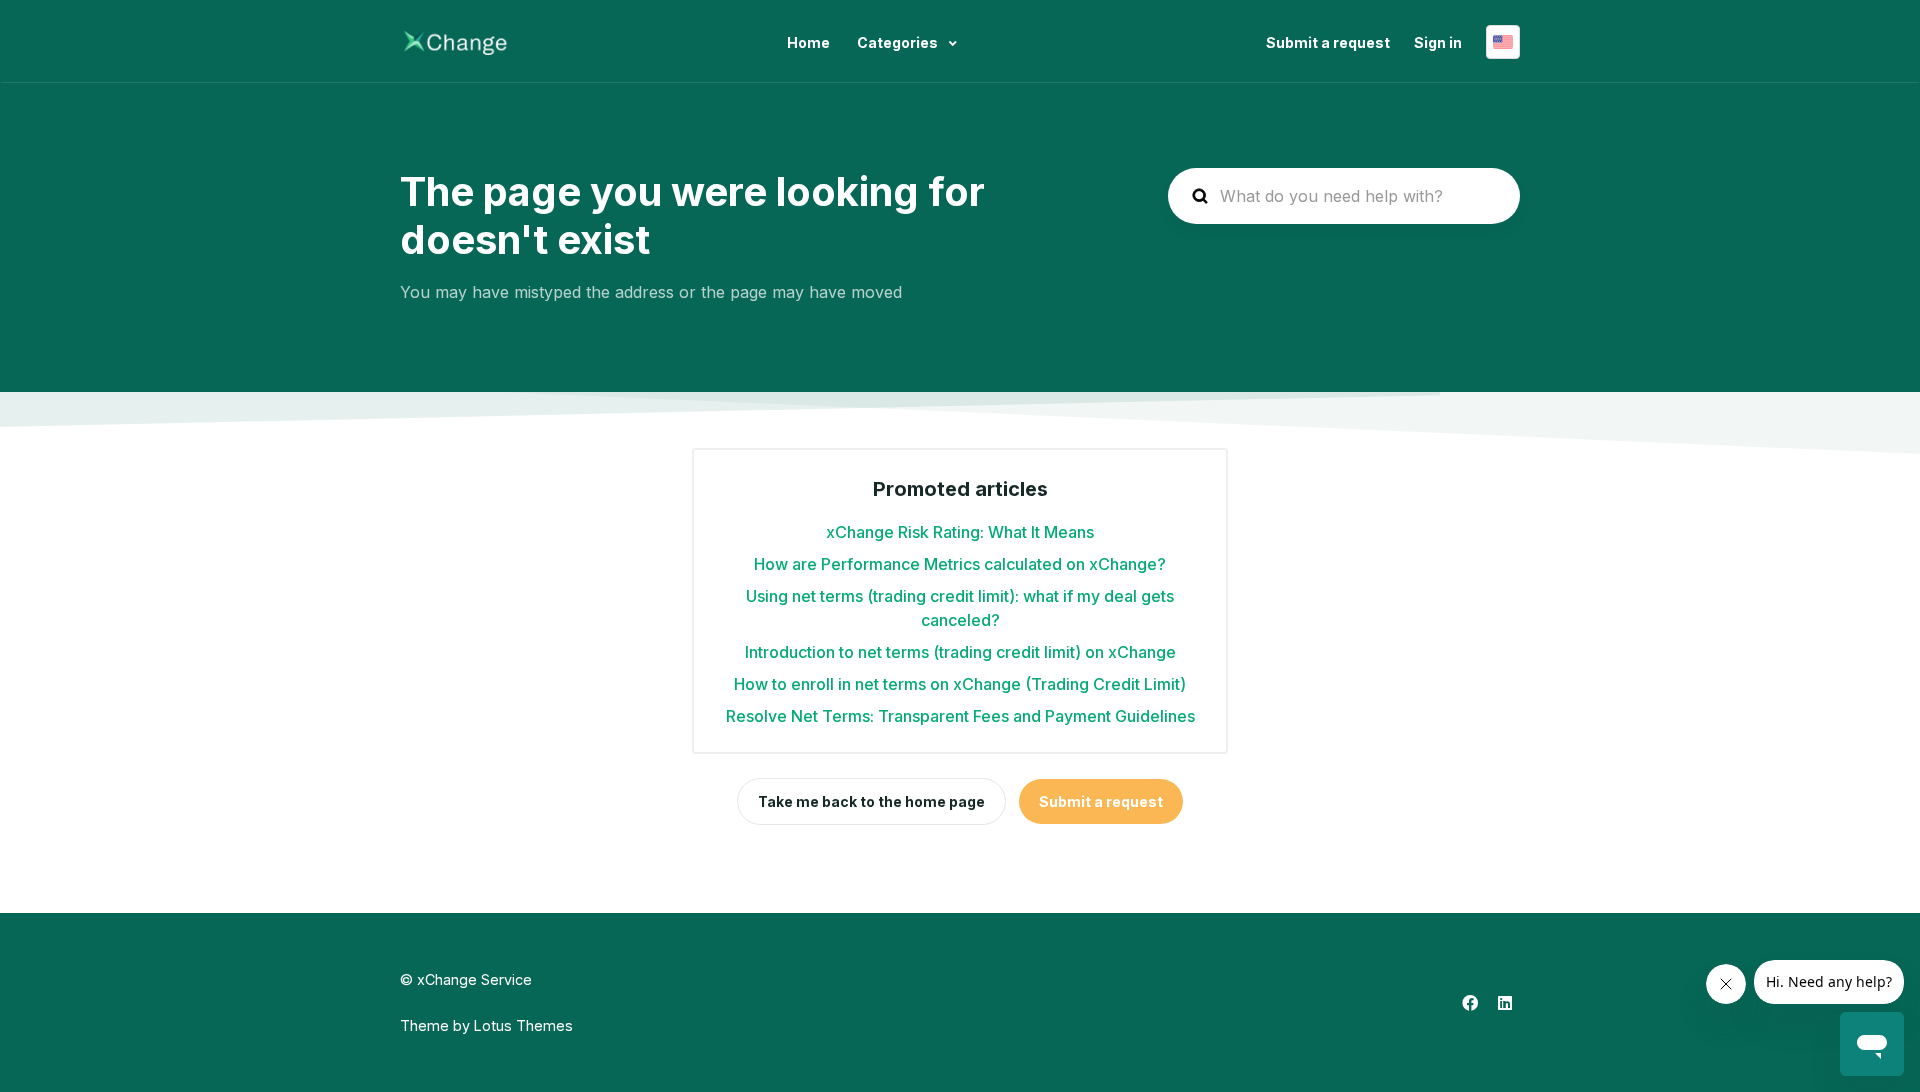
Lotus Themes (523, 1025)
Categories (899, 42)
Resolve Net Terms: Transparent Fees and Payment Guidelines (960, 716)
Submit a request (1328, 42)
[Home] (455, 42)
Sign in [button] (1438, 42)
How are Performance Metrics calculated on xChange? (960, 564)
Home (808, 42)
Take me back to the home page (871, 801)
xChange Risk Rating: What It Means (960, 532)
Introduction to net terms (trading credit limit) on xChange (960, 652)
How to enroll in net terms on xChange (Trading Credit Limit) (960, 684)
